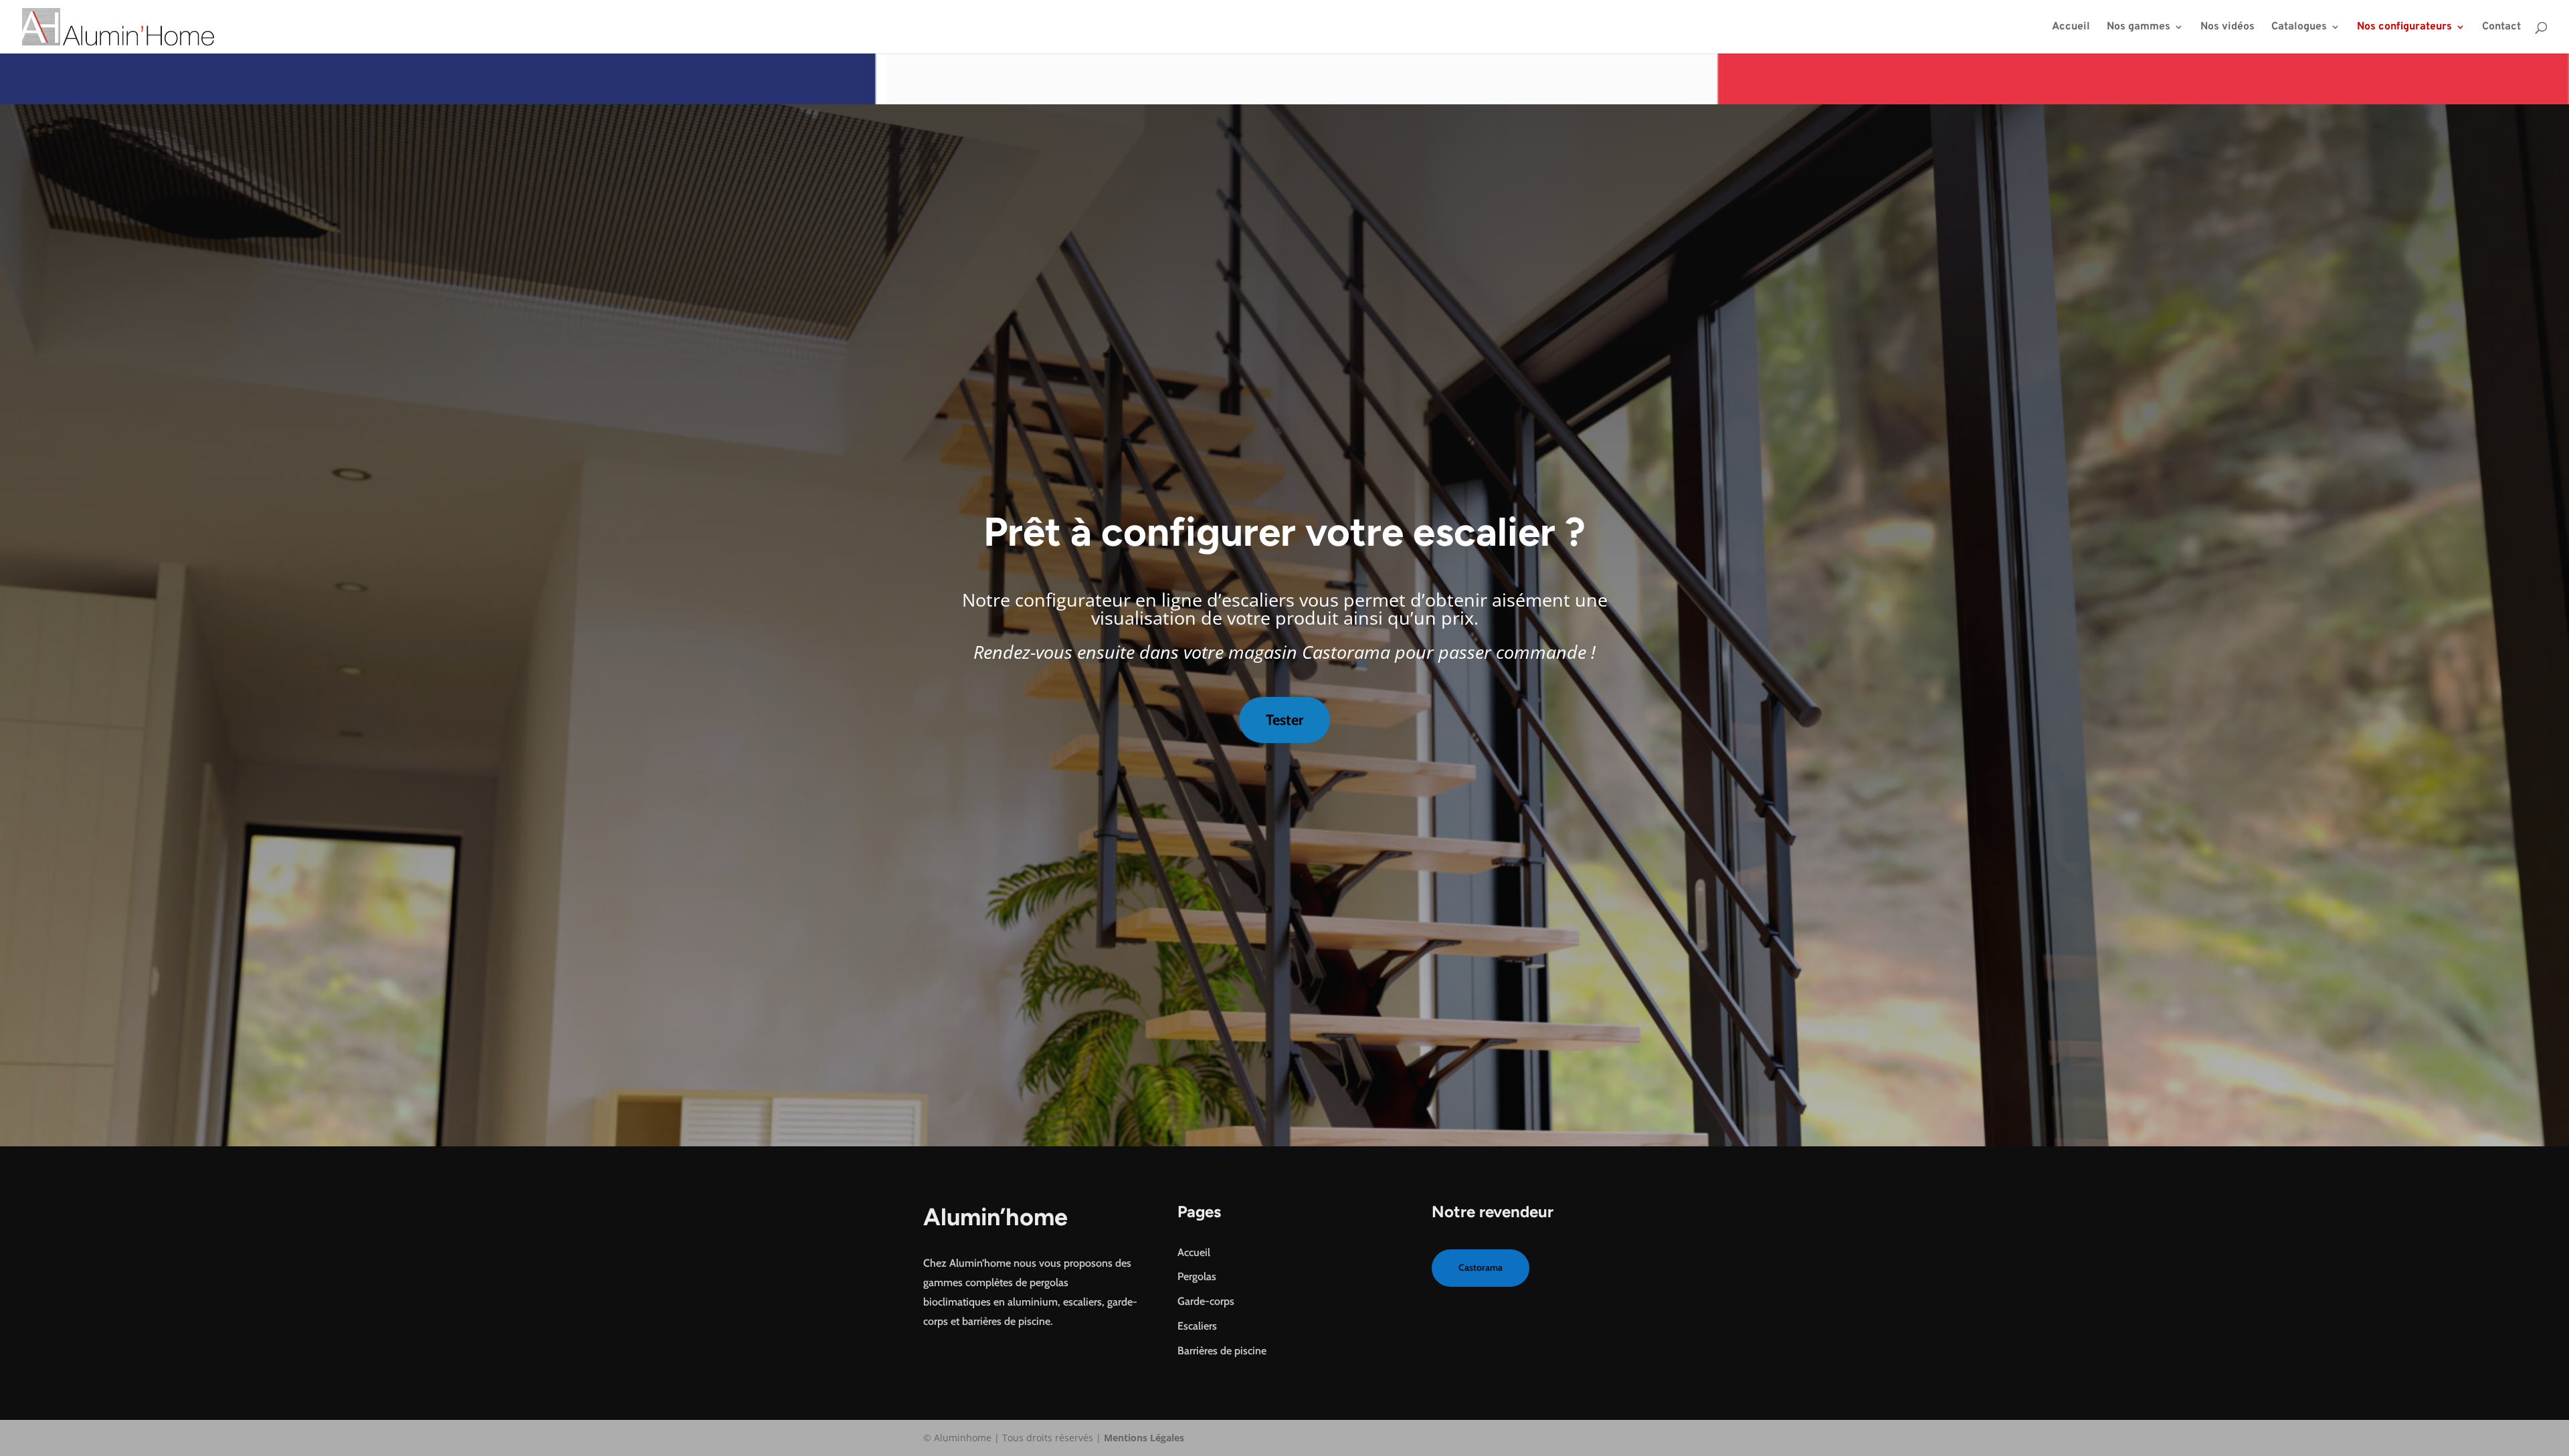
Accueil (2071, 28)
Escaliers (1197, 1326)
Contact (2501, 28)
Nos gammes (2138, 28)
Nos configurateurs (2404, 28)
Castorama (1481, 1267)
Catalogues (2299, 28)
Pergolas (1197, 1276)
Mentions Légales (1144, 1438)
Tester (1284, 720)
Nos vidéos (2227, 28)
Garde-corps (1206, 1301)
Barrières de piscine (1222, 1351)
